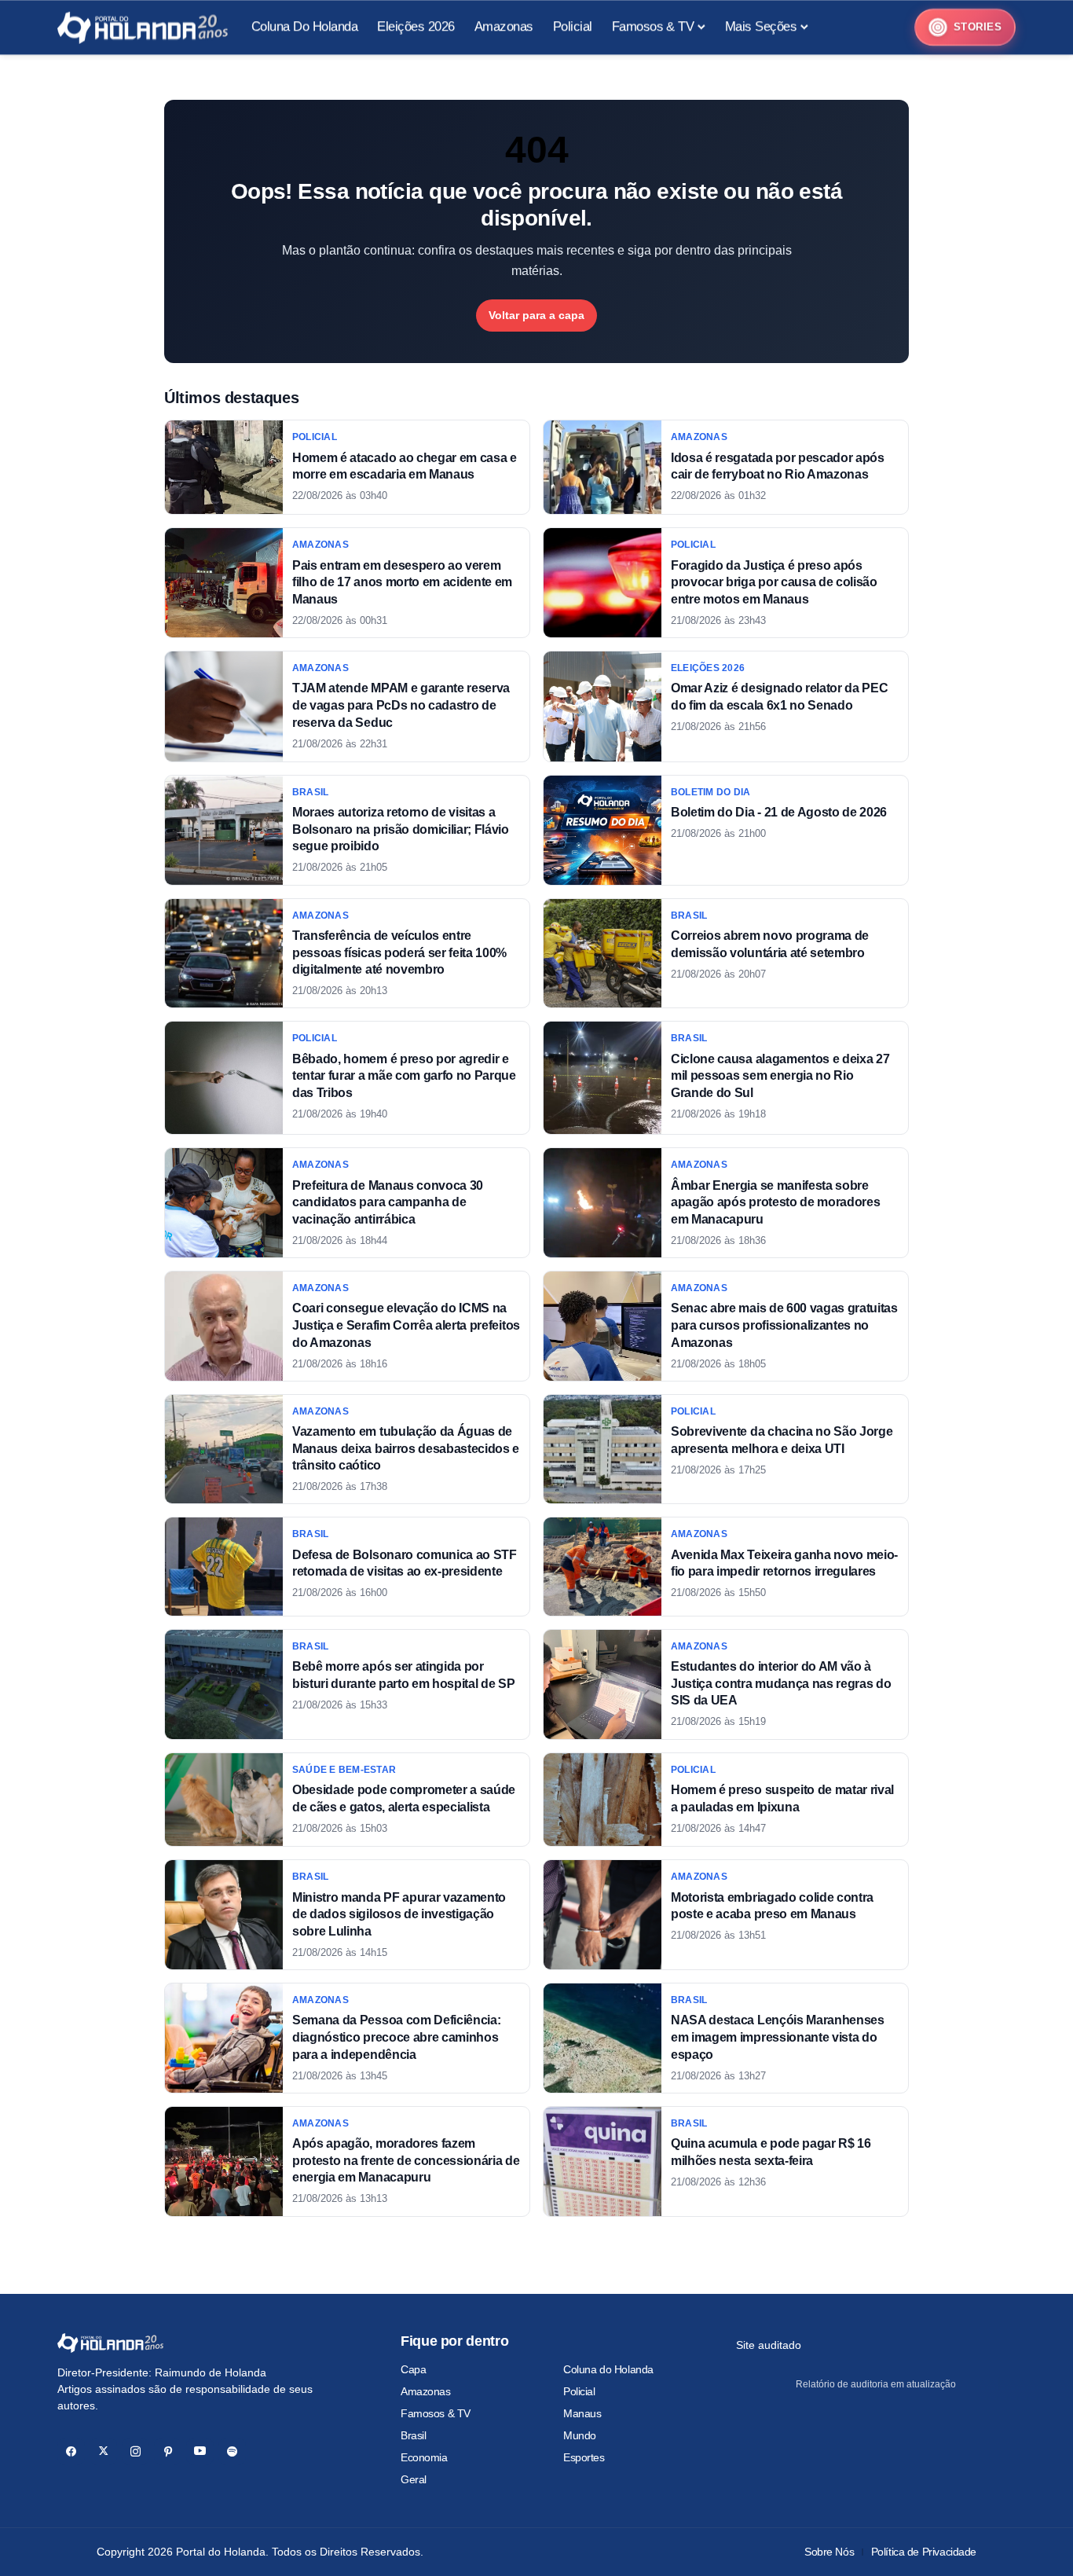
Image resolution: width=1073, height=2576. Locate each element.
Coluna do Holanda (608, 2369)
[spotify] (232, 2451)
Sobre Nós (829, 2552)
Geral (414, 2479)
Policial (579, 2391)
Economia (424, 2457)
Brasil (413, 2435)
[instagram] (135, 2451)
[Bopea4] (143, 28)
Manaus (582, 2413)
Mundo (580, 2435)
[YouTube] (200, 2451)
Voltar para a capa (536, 315)
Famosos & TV (436, 2413)
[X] (103, 2451)
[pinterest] (168, 2451)
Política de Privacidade (924, 2552)
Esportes (584, 2457)
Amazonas (426, 2391)
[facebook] (71, 2451)
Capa (413, 2369)
